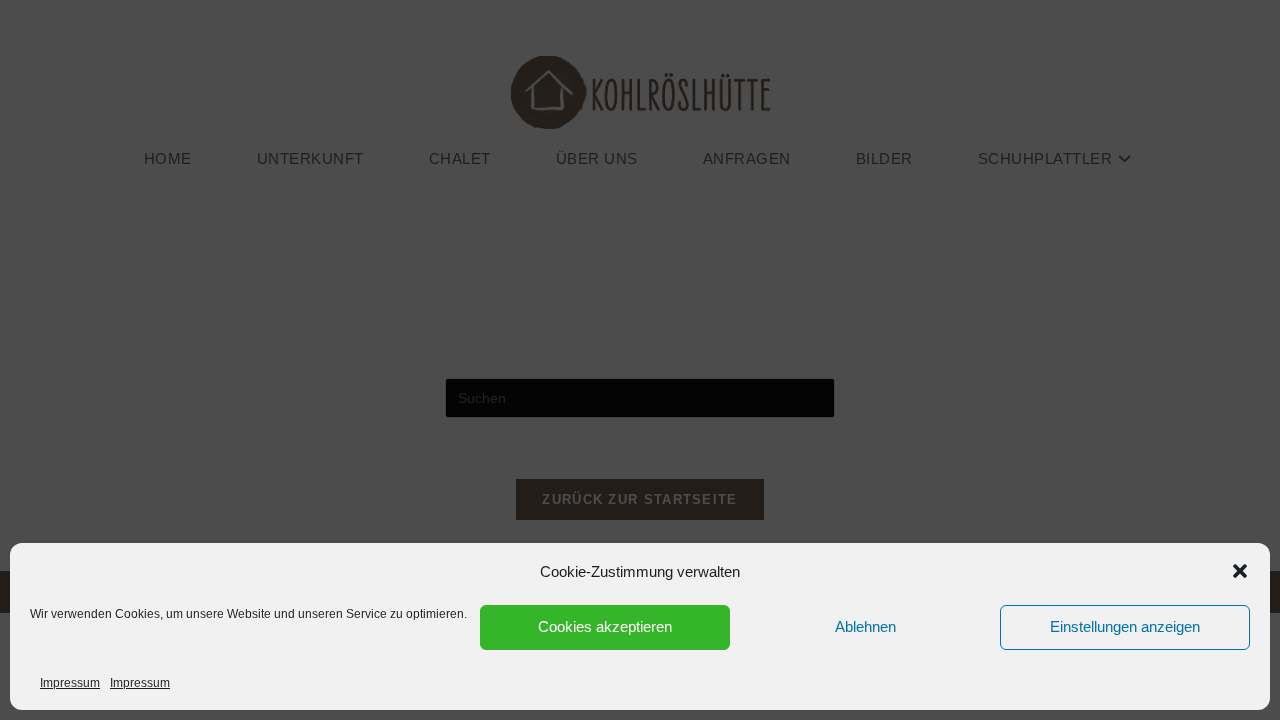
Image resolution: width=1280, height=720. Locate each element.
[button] (1240, 571)
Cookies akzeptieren (605, 626)
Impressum (70, 683)
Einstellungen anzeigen (1125, 626)
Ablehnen (865, 626)
